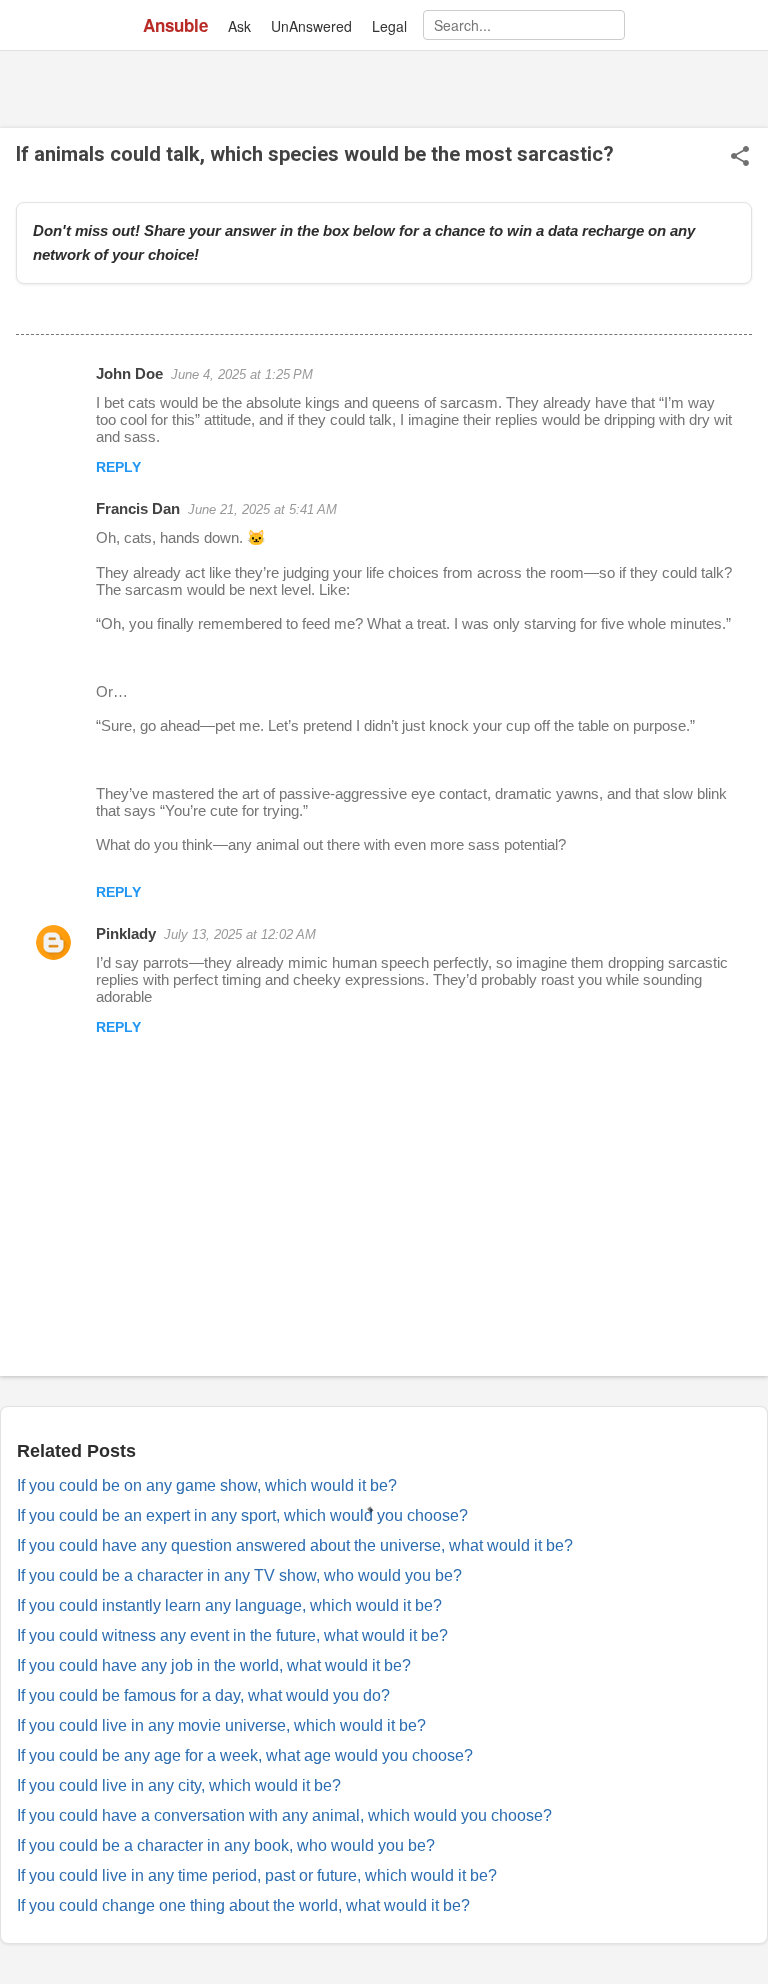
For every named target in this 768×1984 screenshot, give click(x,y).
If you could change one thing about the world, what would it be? (243, 1905)
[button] (740, 157)
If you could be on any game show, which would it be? (207, 1485)
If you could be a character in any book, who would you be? (226, 1845)
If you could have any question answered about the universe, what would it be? (295, 1545)
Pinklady (126, 933)
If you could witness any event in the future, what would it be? (232, 1635)
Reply (118, 467)
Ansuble (175, 25)
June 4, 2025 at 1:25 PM (242, 374)
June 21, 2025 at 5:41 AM (262, 509)
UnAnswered (311, 26)
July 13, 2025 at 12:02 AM (240, 934)
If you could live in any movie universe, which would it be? (221, 1725)
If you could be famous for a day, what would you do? (203, 1695)
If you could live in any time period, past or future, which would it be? (257, 1875)
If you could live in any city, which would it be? (179, 1785)
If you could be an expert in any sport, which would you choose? (242, 1515)
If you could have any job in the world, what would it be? (214, 1665)
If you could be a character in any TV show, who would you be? (239, 1575)
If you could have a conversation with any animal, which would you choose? (284, 1815)
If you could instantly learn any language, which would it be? (229, 1605)
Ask (239, 26)
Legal (389, 26)
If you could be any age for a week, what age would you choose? (245, 1755)
